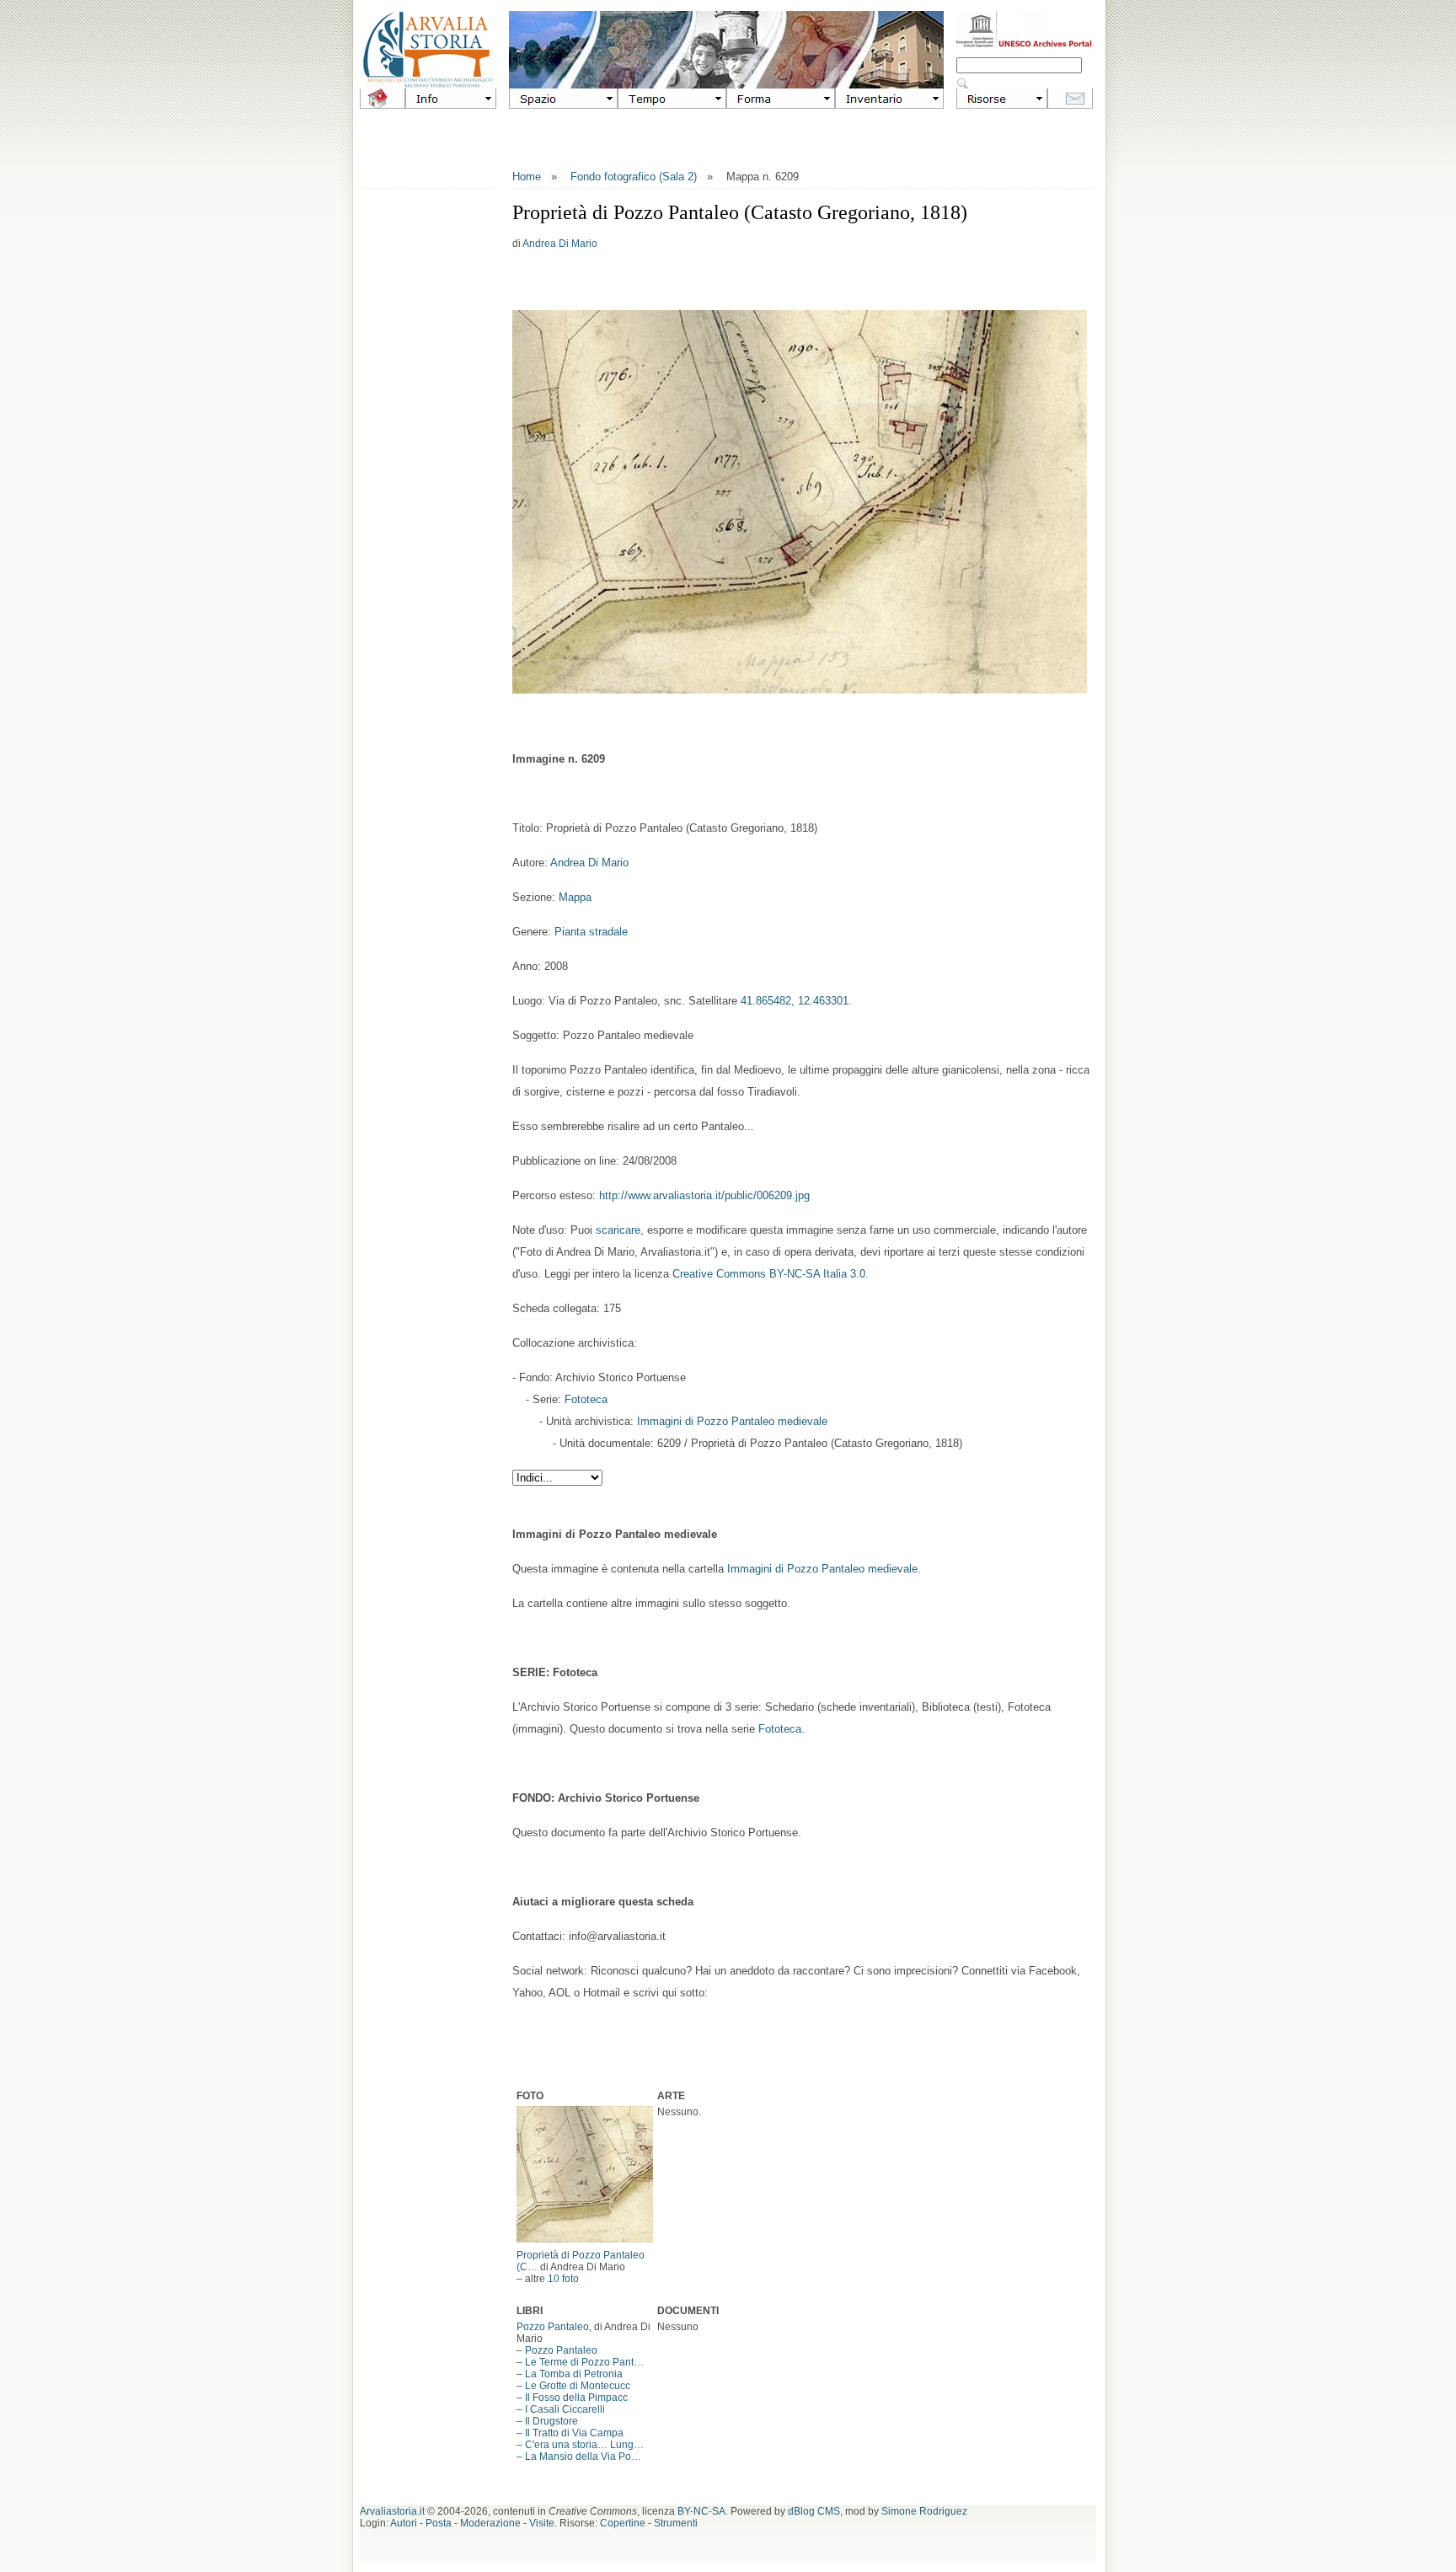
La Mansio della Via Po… (583, 2457)
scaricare (618, 1230)
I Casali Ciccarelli (565, 2409)
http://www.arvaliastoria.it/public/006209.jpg (704, 1195)
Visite (542, 2523)
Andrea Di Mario (560, 244)
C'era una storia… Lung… (584, 2445)
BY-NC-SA (701, 2511)
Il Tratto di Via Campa (574, 2433)
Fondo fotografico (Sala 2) (634, 177)
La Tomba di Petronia (574, 2374)
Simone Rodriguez (924, 2511)
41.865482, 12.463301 (795, 1001)
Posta (439, 2523)
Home (527, 177)
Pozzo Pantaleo (553, 2327)
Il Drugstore (551, 2421)
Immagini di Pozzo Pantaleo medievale (732, 1421)
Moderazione (490, 2523)
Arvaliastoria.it (392, 2511)
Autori (404, 2523)
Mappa (575, 897)
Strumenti (676, 2523)
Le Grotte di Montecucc (578, 2386)
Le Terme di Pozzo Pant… (584, 2362)
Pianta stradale (591, 932)
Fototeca (586, 1399)
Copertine (623, 2523)
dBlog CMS (814, 2511)
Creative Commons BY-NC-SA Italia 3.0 (769, 1274)
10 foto (563, 2279)
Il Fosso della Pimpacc (576, 2398)
